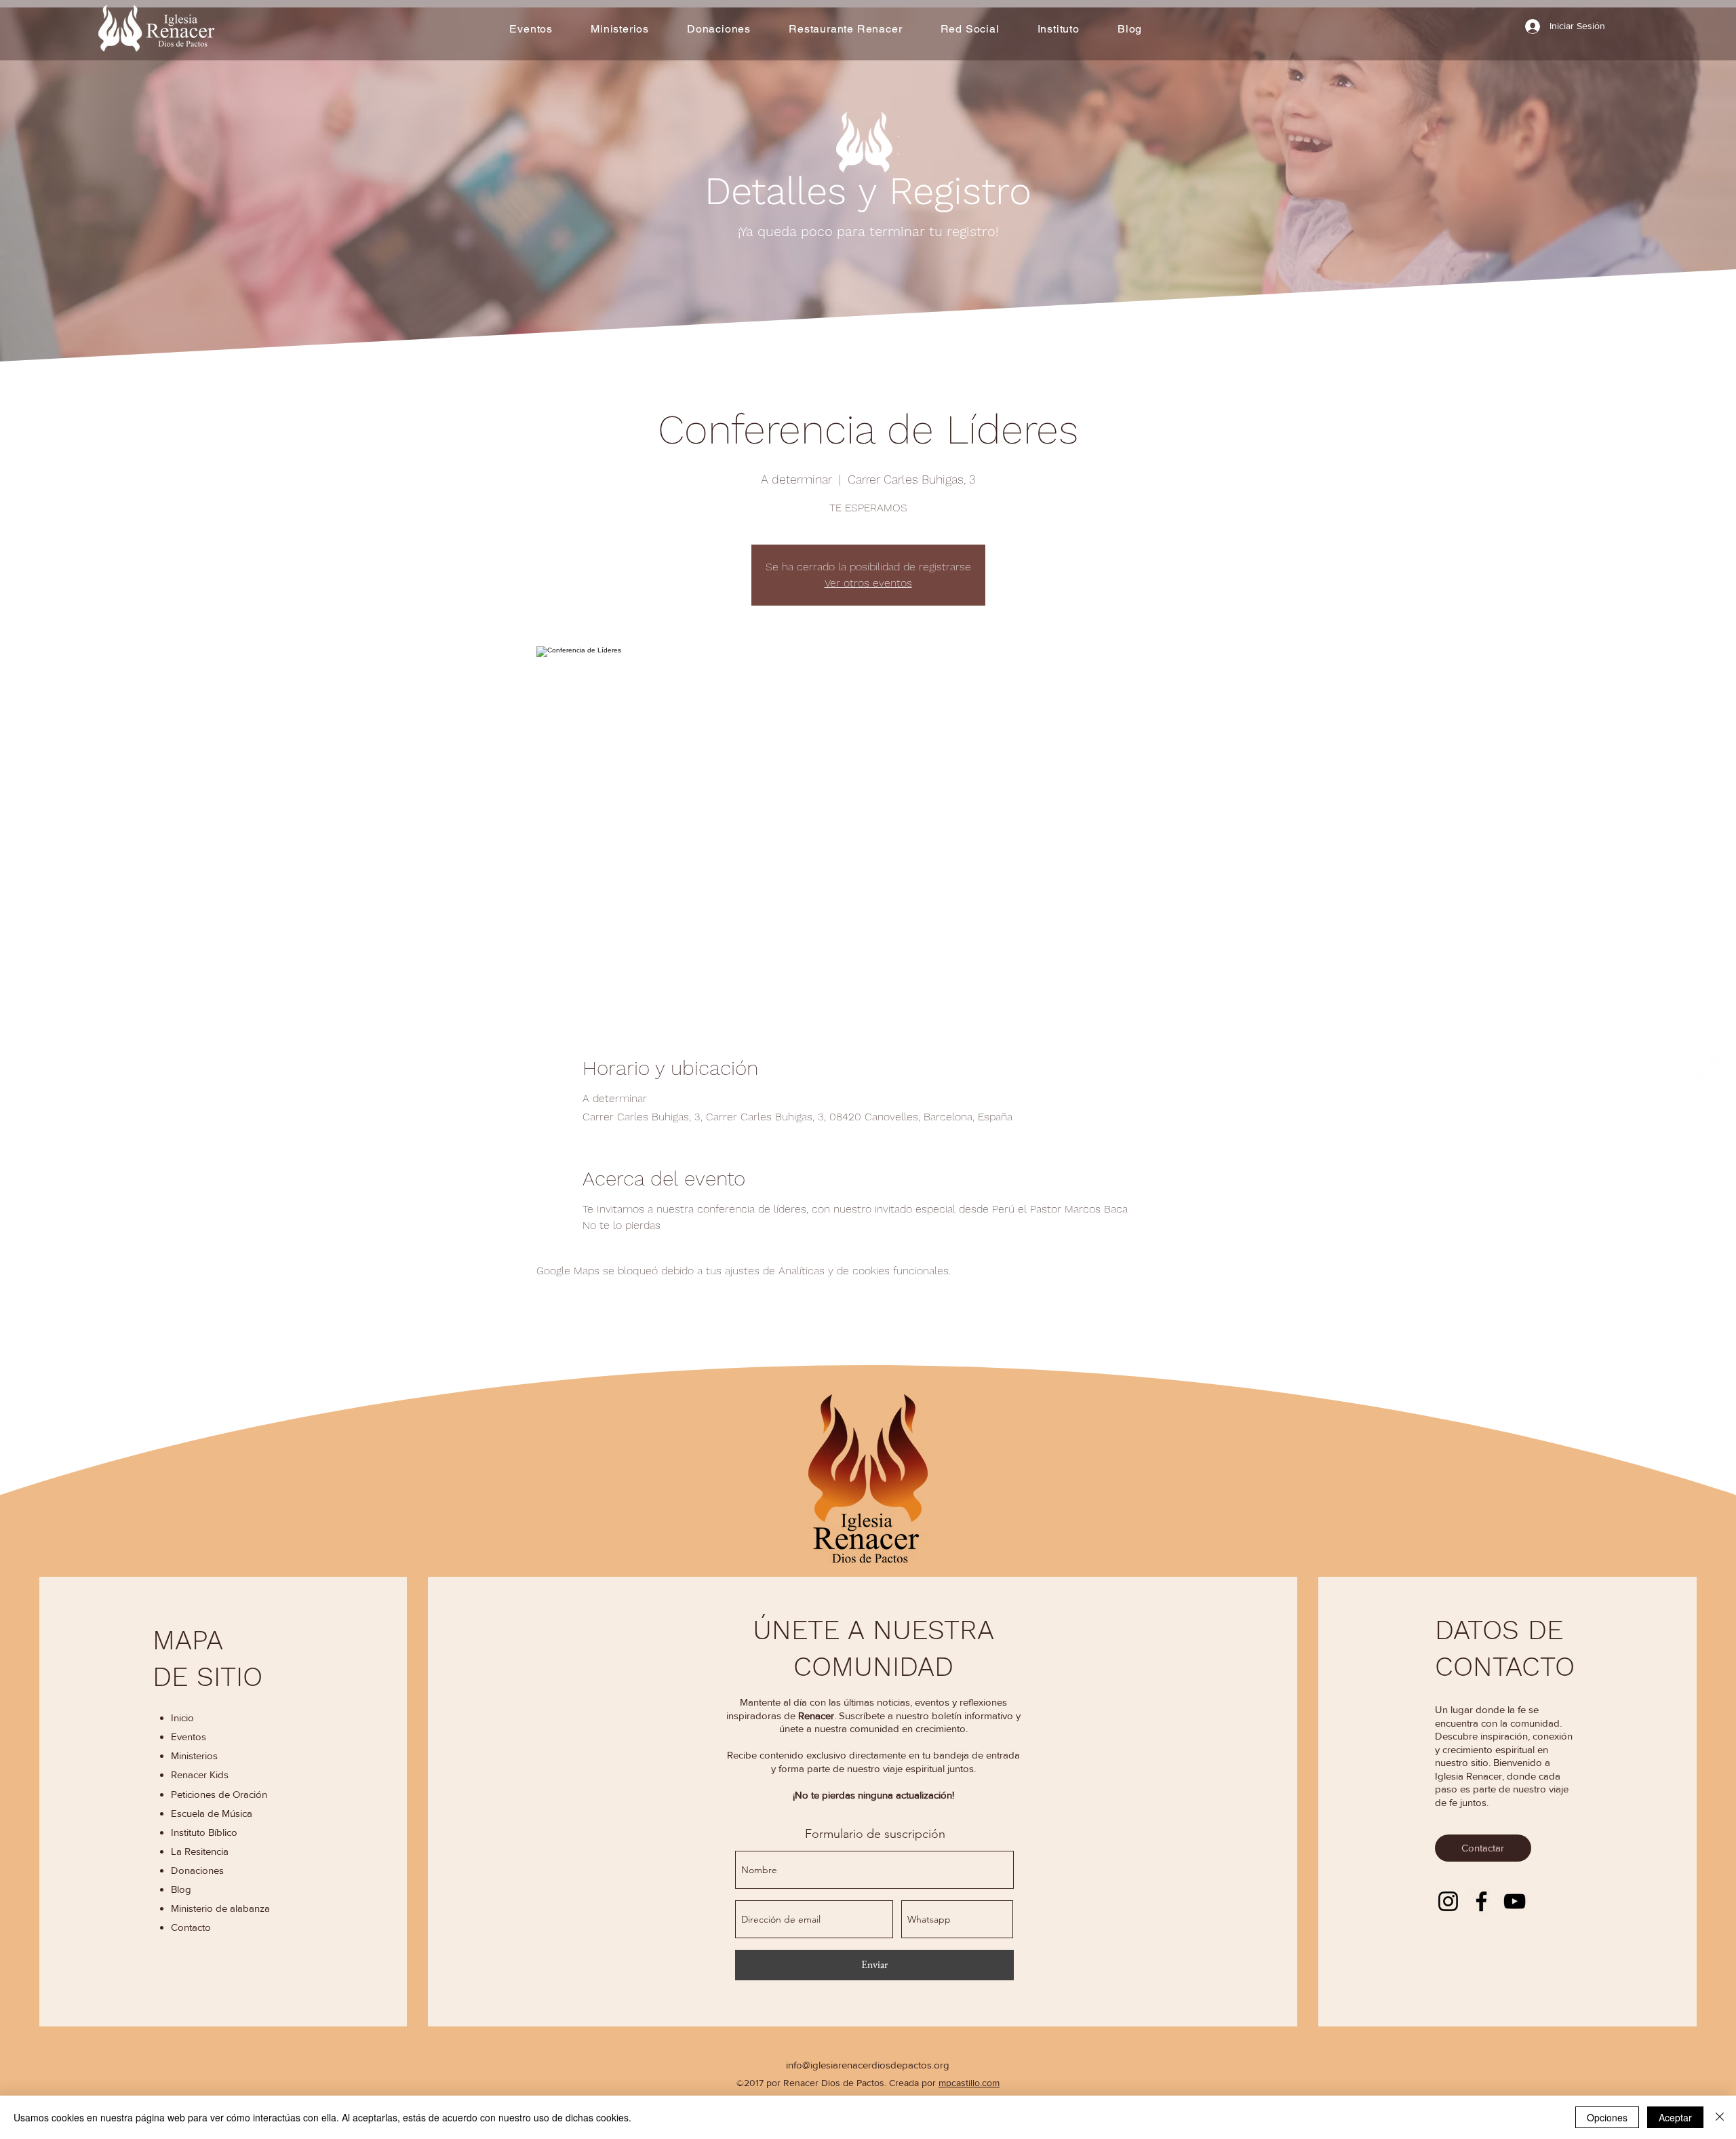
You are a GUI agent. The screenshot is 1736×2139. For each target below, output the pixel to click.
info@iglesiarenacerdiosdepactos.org (868, 2065)
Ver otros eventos (868, 583)
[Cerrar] (1720, 2117)
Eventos (189, 1736)
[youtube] (1710, 1102)
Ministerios (194, 1755)
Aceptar (1675, 2117)
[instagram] (1710, 1070)
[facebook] (1710, 1038)
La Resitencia (200, 1851)
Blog (181, 1889)
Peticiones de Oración (219, 1794)
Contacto (191, 1927)
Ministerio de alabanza (220, 1908)
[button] (620, 29)
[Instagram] (1448, 1901)
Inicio (182, 1718)
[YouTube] (1515, 1901)
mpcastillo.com (969, 2083)
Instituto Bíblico (204, 1832)
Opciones (1607, 2117)
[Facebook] (1481, 1901)
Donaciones (197, 1870)
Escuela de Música (212, 1813)
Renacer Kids (200, 1774)
